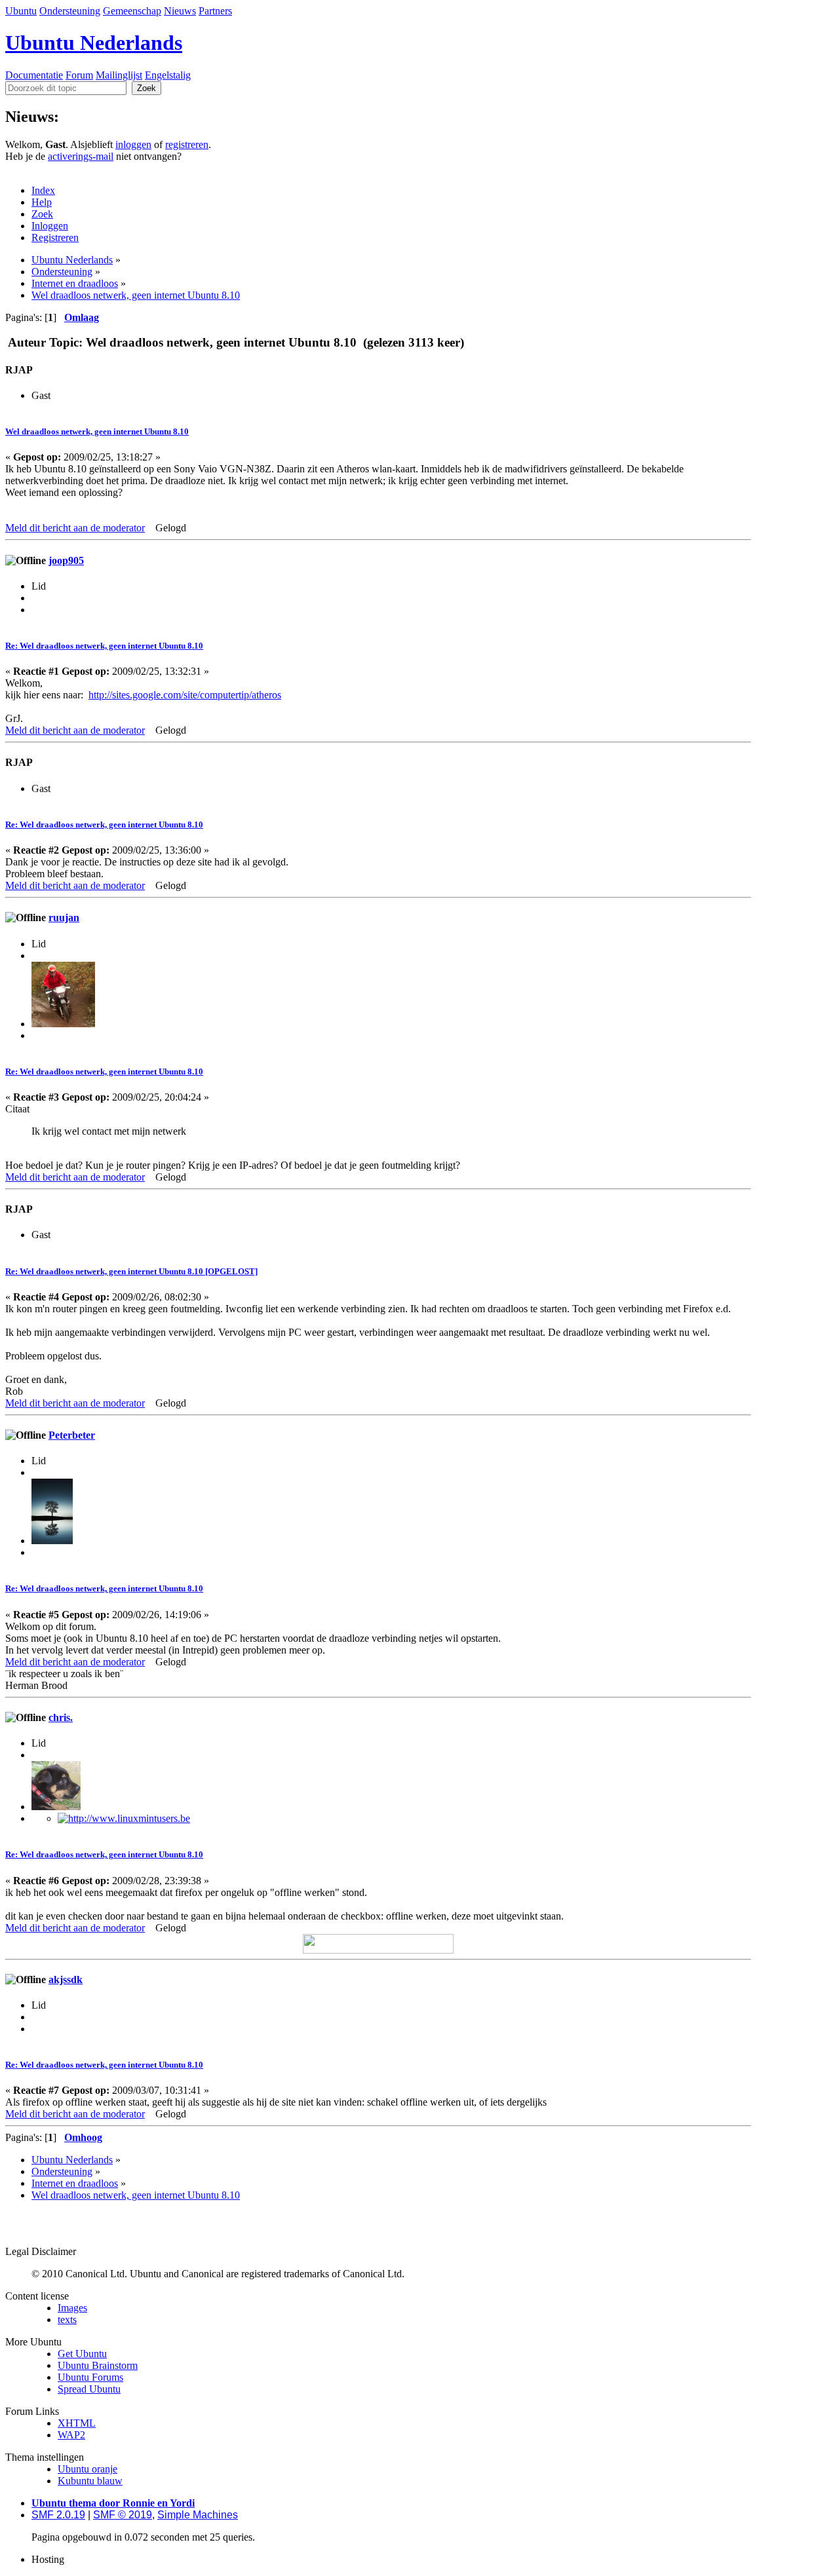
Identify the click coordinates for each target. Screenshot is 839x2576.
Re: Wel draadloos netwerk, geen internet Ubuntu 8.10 (104, 646)
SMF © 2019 (123, 2515)
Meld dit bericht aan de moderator (75, 528)
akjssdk (66, 1979)
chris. (61, 1717)
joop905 (66, 560)
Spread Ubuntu (89, 2389)
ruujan (64, 918)
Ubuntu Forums (90, 2377)
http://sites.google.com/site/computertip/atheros (185, 695)
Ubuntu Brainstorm (98, 2365)
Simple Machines (198, 2515)
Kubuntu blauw (90, 2481)
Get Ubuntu (82, 2354)
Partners (215, 11)
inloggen (133, 144)
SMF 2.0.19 (58, 2515)
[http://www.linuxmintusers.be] (124, 1818)
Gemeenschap (132, 11)
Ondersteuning (70, 11)
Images (72, 2308)
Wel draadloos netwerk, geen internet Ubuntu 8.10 (97, 431)
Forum (79, 75)
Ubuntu (21, 11)
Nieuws (180, 11)
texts (67, 2320)
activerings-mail (81, 156)
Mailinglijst (119, 75)
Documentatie (34, 75)
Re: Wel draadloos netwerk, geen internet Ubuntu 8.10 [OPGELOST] (131, 1271)
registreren (187, 144)
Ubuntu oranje (88, 2469)
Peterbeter (72, 1435)
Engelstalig (168, 75)
